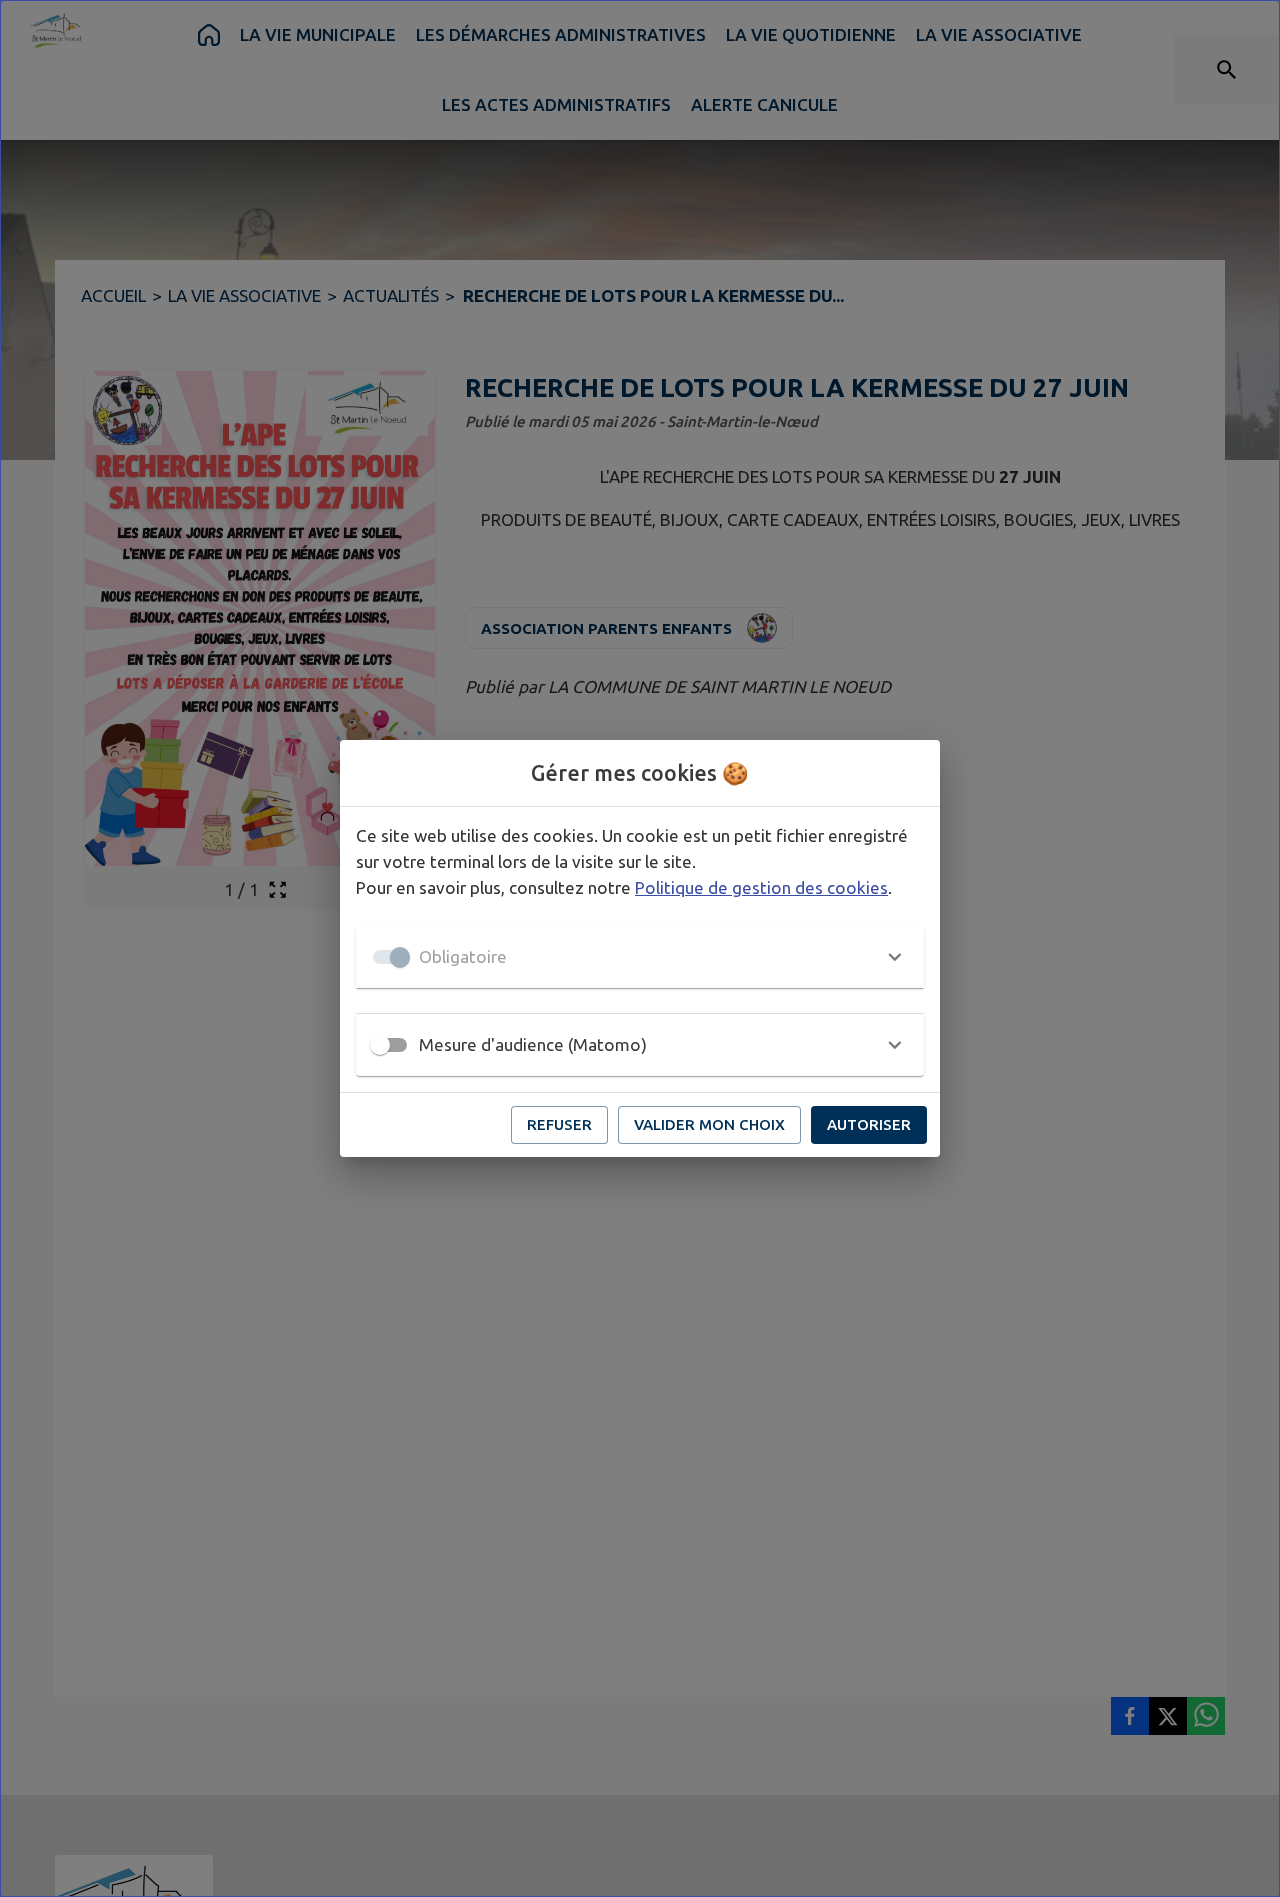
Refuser (559, 1124)
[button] (640, 957)
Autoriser (869, 1124)
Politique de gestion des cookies (761, 887)
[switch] (380, 1045)
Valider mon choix (709, 1124)
